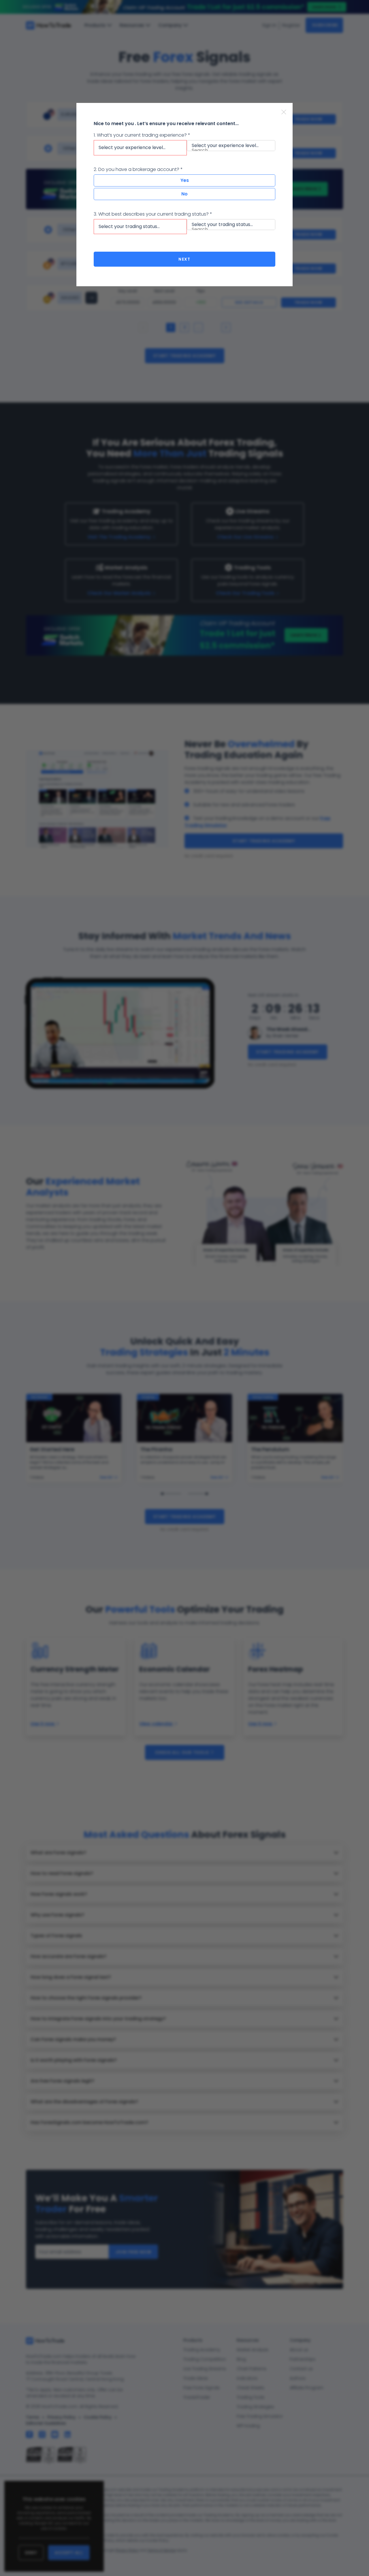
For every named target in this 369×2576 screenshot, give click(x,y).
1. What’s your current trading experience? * (142, 135)
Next (184, 259)
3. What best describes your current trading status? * (153, 214)
